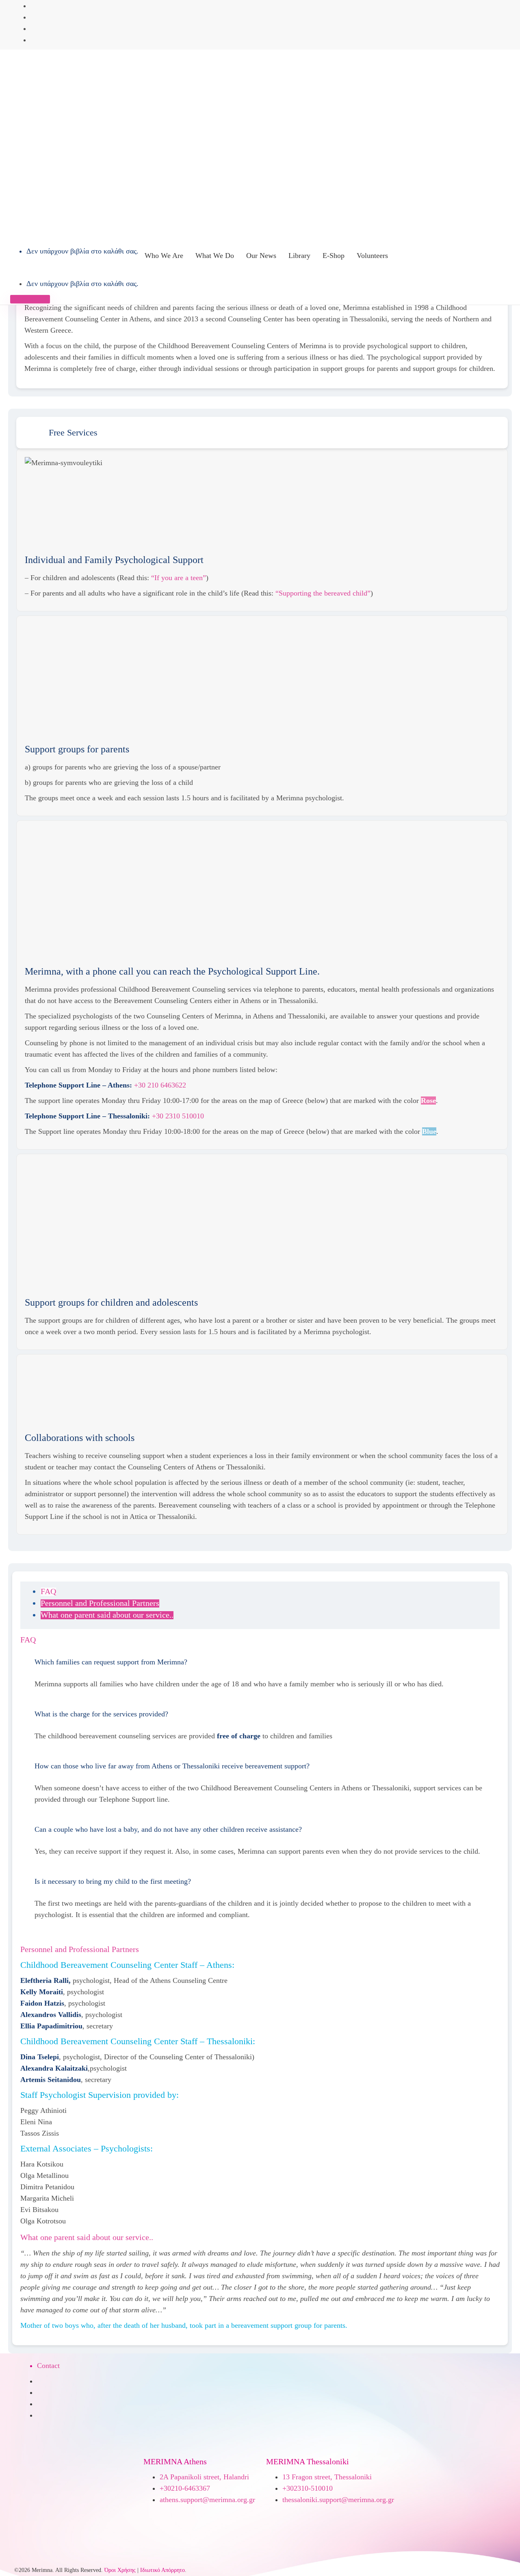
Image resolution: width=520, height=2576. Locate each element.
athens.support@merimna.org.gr (207, 2500)
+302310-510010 (308, 2488)
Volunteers (372, 256)
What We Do (215, 256)
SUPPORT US (30, 299)
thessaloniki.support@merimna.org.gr (338, 2500)
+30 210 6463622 (160, 1085)
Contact (48, 2366)
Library (299, 256)
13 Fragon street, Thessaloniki (327, 2477)
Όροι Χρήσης (120, 2570)
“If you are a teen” (179, 578)
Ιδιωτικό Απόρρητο (162, 2570)
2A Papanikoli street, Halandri (204, 2477)
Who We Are (164, 256)
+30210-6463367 (185, 2488)
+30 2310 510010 (178, 1116)
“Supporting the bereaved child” (323, 593)
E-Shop (334, 256)
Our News (261, 256)
